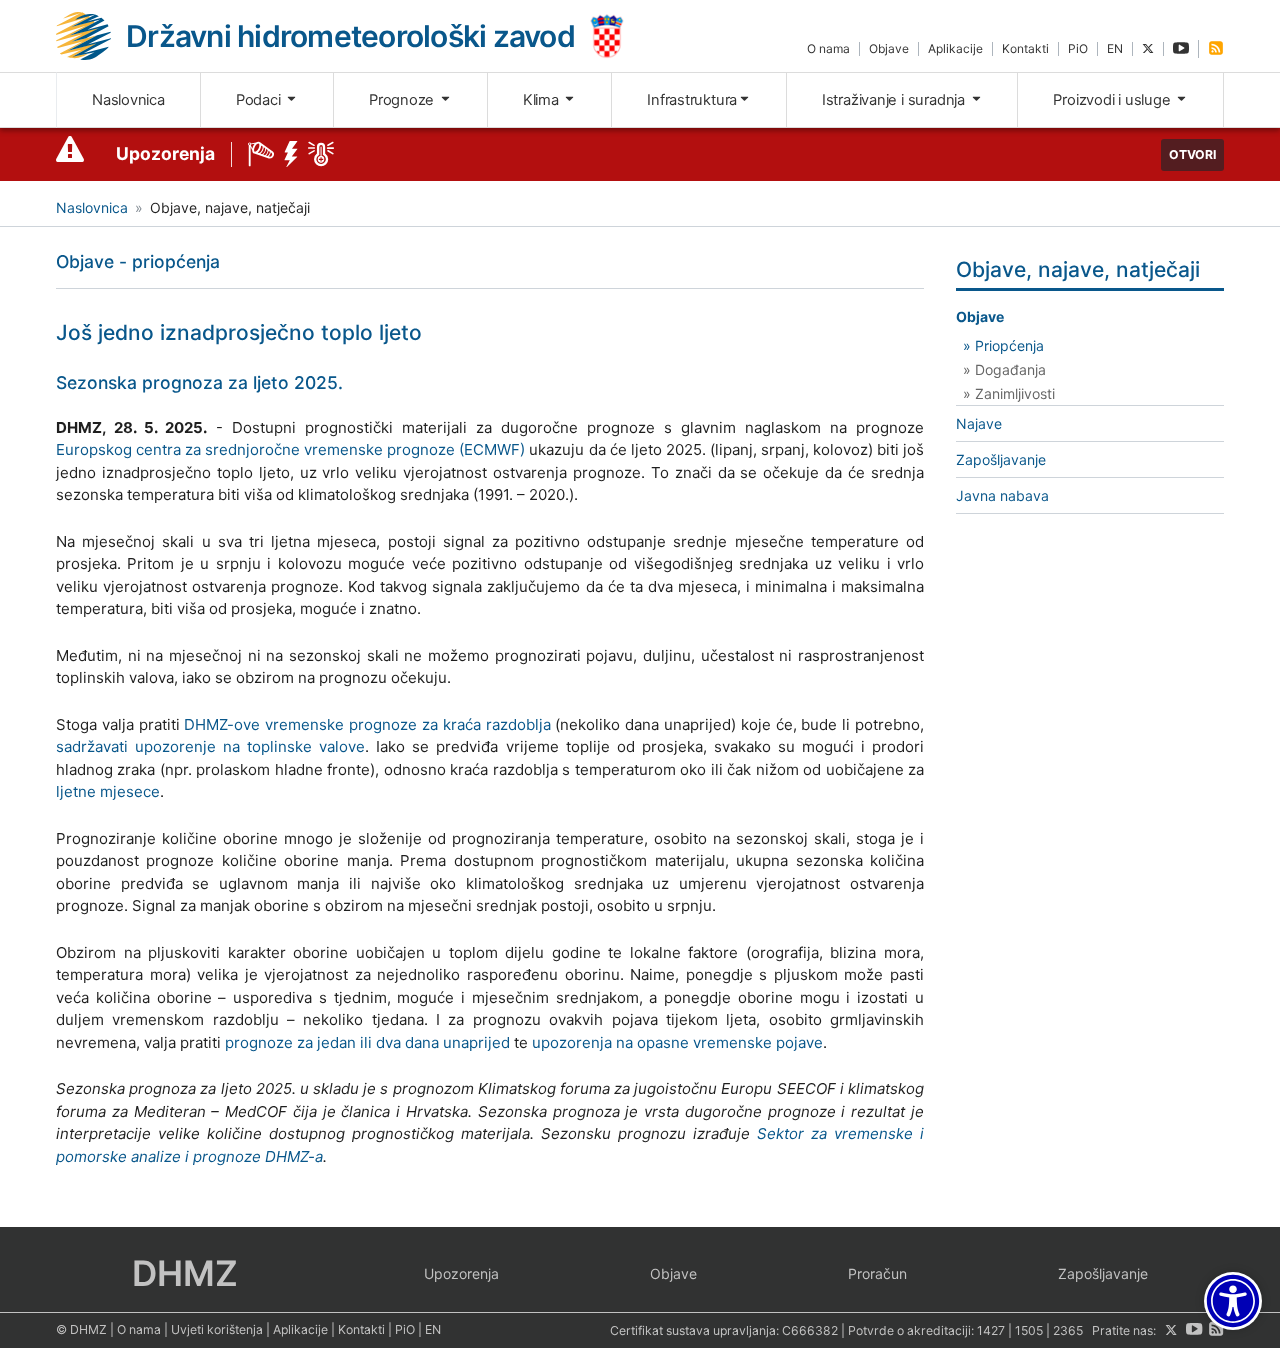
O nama (828, 48)
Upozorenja (165, 153)
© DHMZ (81, 1329)
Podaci (260, 100)
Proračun (877, 1273)
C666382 (810, 1330)
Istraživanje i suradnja (895, 100)
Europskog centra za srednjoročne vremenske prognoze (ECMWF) (290, 449)
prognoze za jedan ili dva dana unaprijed (367, 1042)
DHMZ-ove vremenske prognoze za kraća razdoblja (367, 724)
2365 (1068, 1330)
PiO (1078, 48)
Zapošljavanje (1001, 459)
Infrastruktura (692, 100)
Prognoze (403, 100)
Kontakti (1025, 48)
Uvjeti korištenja (217, 1329)
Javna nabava (1002, 495)
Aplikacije (955, 48)
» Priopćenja (1003, 345)
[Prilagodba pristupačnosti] (1233, 1301)
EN (1115, 48)
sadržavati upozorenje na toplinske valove (210, 746)
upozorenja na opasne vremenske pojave (677, 1042)
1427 (991, 1330)
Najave (979, 423)
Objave (889, 48)
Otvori (1192, 154)
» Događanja (1004, 369)
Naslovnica (128, 100)
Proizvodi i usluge (1113, 100)
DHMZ (185, 1273)
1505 (1029, 1330)
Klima (543, 100)
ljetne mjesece (108, 791)
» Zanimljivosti (1009, 393)
